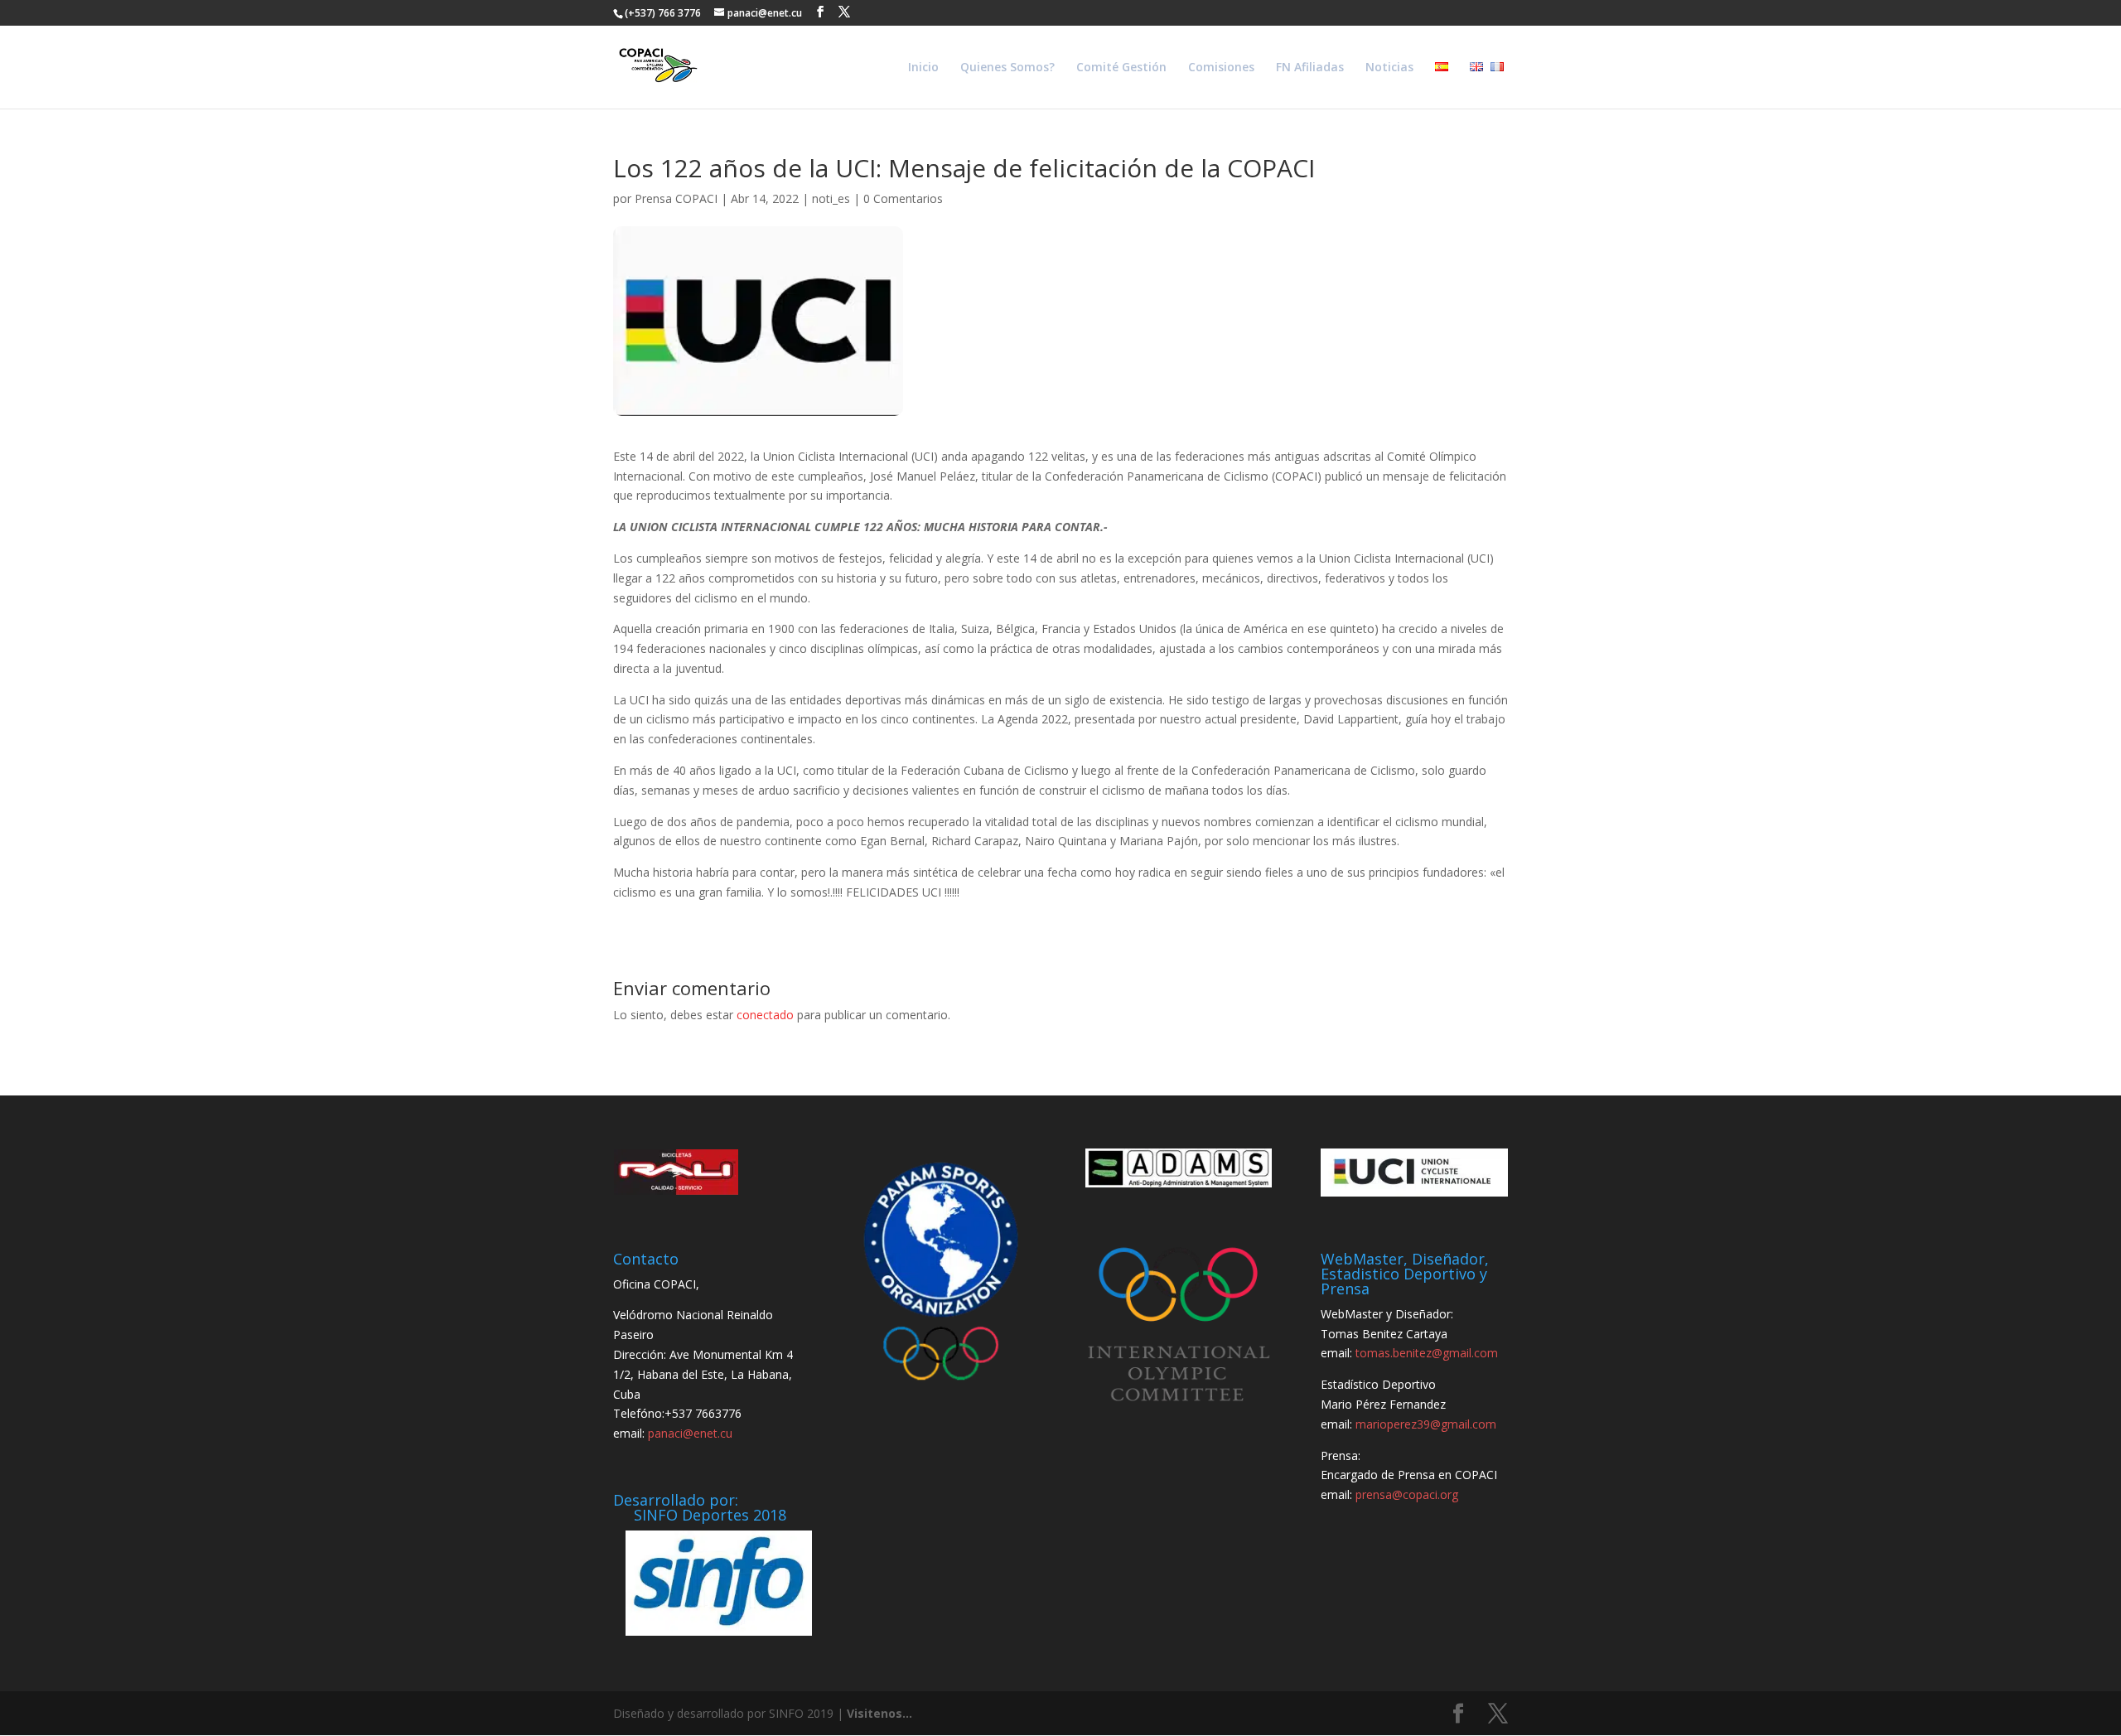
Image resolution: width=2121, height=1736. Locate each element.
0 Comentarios (903, 198)
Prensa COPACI (676, 198)
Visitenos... (879, 1713)
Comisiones (1221, 68)
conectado (765, 1015)
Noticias (1389, 68)
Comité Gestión (1121, 68)
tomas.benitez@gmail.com (1427, 1353)
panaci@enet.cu (690, 1433)
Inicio (923, 68)
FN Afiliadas (1310, 68)
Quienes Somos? (1007, 68)
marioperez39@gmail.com (1426, 1424)
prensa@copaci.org (1407, 1494)
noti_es (831, 198)
